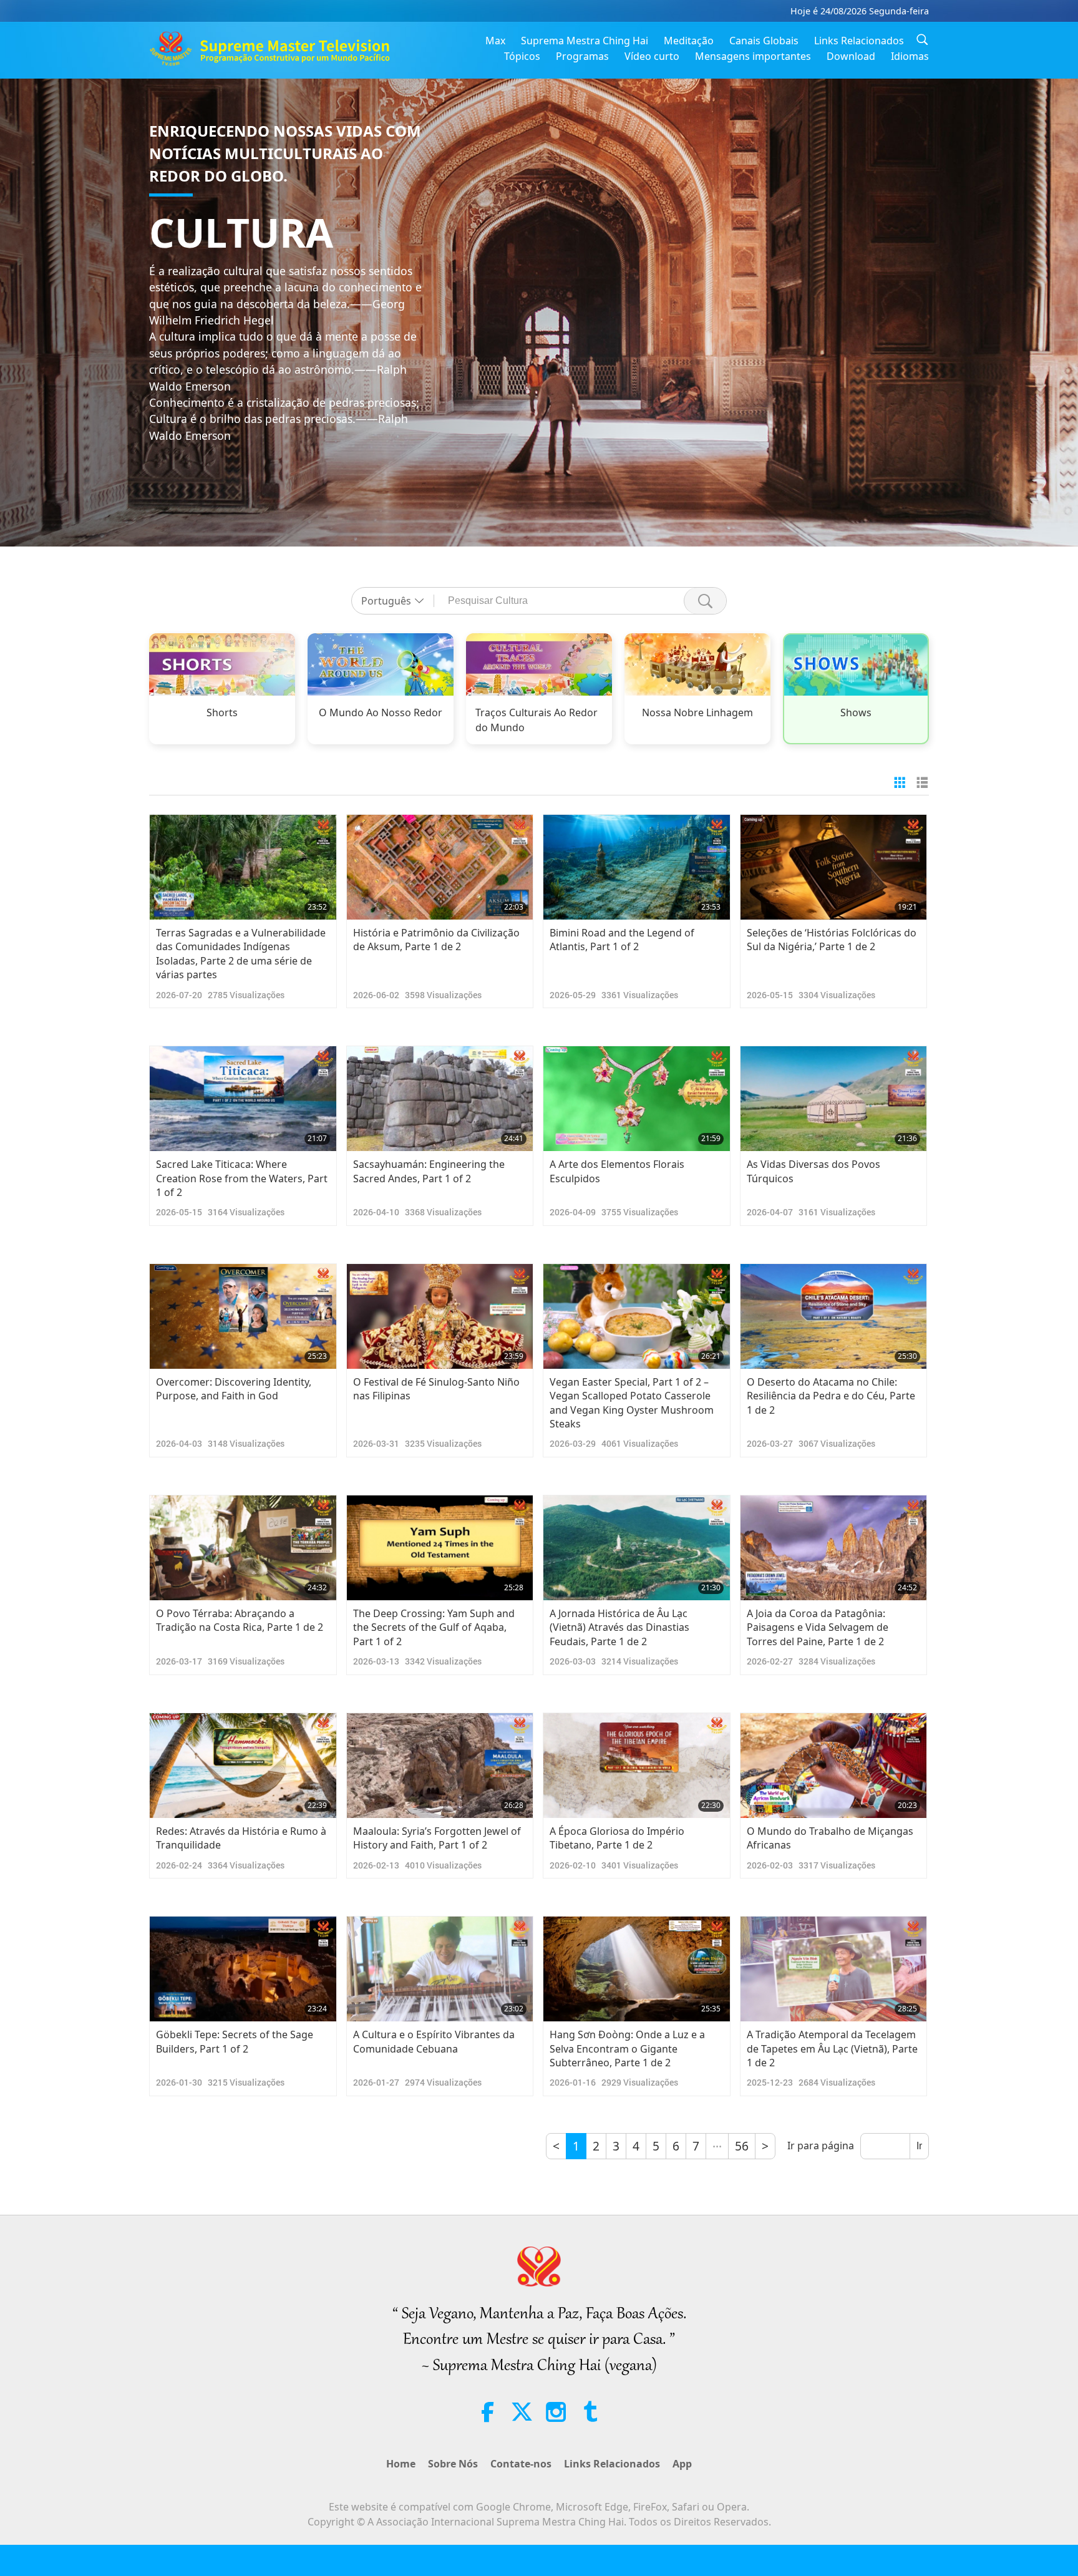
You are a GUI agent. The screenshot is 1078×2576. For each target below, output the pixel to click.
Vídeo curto (652, 56)
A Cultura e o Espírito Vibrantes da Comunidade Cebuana (434, 2041)
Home (401, 2464)
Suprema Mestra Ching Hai (585, 41)
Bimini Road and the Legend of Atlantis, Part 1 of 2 (622, 940)
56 (742, 2146)
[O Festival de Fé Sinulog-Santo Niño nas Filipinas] (440, 1316)
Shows (856, 712)
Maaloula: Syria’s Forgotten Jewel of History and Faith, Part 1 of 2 (437, 1838)
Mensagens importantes (753, 56)
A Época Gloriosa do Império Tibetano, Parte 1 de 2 (617, 1838)
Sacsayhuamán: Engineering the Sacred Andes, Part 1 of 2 (429, 1171)
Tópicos (522, 56)
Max (495, 41)
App (682, 2464)
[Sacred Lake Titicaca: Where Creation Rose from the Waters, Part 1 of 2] (243, 1099)
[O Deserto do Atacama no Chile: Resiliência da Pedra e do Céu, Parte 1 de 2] (834, 1316)
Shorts (222, 712)
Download (851, 56)
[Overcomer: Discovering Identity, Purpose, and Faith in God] (243, 1316)
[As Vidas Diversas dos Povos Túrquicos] (834, 1099)
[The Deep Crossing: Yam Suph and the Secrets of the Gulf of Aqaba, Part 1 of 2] (440, 1548)
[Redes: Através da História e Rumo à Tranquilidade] (243, 1766)
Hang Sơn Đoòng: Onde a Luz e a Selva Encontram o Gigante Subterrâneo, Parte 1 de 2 (627, 2049)
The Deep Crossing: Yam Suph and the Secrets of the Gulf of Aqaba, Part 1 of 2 (434, 1627)
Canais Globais (764, 41)
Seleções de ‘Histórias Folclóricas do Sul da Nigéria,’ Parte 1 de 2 (832, 940)
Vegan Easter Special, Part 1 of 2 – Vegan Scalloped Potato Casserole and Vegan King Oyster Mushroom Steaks (632, 1403)
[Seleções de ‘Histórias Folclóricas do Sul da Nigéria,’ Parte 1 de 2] (834, 867)
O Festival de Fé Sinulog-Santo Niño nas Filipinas (436, 1389)
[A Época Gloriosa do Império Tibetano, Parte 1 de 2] (637, 1766)
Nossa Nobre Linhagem (697, 712)
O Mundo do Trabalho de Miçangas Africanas (830, 1838)
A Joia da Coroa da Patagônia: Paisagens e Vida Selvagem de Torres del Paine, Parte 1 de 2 (818, 1627)
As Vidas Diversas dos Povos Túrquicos (813, 1171)
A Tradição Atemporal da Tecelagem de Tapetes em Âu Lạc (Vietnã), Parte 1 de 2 (832, 2049)
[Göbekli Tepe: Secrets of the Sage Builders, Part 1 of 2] (243, 1969)
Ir (919, 2146)
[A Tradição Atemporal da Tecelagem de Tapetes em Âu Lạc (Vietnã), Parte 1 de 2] (834, 1969)
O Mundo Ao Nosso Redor (381, 712)
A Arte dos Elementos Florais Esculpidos (617, 1171)
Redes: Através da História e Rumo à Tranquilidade (241, 1838)
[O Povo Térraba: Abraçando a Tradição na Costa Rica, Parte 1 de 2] (243, 1548)
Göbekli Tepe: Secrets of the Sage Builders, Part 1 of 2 (235, 2041)
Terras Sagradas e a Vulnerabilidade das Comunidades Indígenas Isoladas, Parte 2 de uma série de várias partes (241, 954)
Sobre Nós (453, 2464)
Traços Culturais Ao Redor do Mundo (537, 720)
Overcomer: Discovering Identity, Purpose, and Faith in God (234, 1389)
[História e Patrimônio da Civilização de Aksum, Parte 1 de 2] (440, 867)
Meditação (689, 41)
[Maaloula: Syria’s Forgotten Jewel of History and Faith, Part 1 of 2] (440, 1766)
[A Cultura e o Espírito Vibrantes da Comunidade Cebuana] (440, 1969)
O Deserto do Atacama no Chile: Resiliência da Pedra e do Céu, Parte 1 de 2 (831, 1396)
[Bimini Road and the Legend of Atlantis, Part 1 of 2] (637, 867)
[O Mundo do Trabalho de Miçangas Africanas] (834, 1766)
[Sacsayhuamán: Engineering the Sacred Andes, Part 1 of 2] (440, 1099)
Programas (582, 56)
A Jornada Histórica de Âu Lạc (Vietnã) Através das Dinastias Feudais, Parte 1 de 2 (619, 1627)
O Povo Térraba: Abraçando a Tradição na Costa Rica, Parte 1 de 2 (240, 1620)
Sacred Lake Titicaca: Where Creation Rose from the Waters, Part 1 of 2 (242, 1178)
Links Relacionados (859, 41)
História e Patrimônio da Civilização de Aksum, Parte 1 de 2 (436, 940)
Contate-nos (521, 2464)
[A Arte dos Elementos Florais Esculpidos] (637, 1099)
